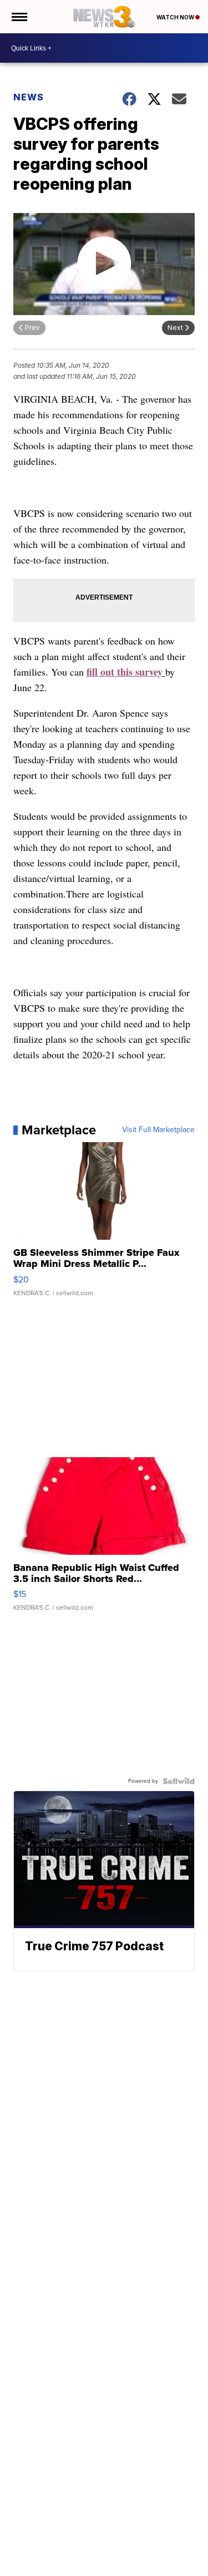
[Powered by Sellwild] (179, 1781)
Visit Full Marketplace (158, 1130)
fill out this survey (125, 672)
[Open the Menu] (19, 17)
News (29, 97)
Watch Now (176, 17)
